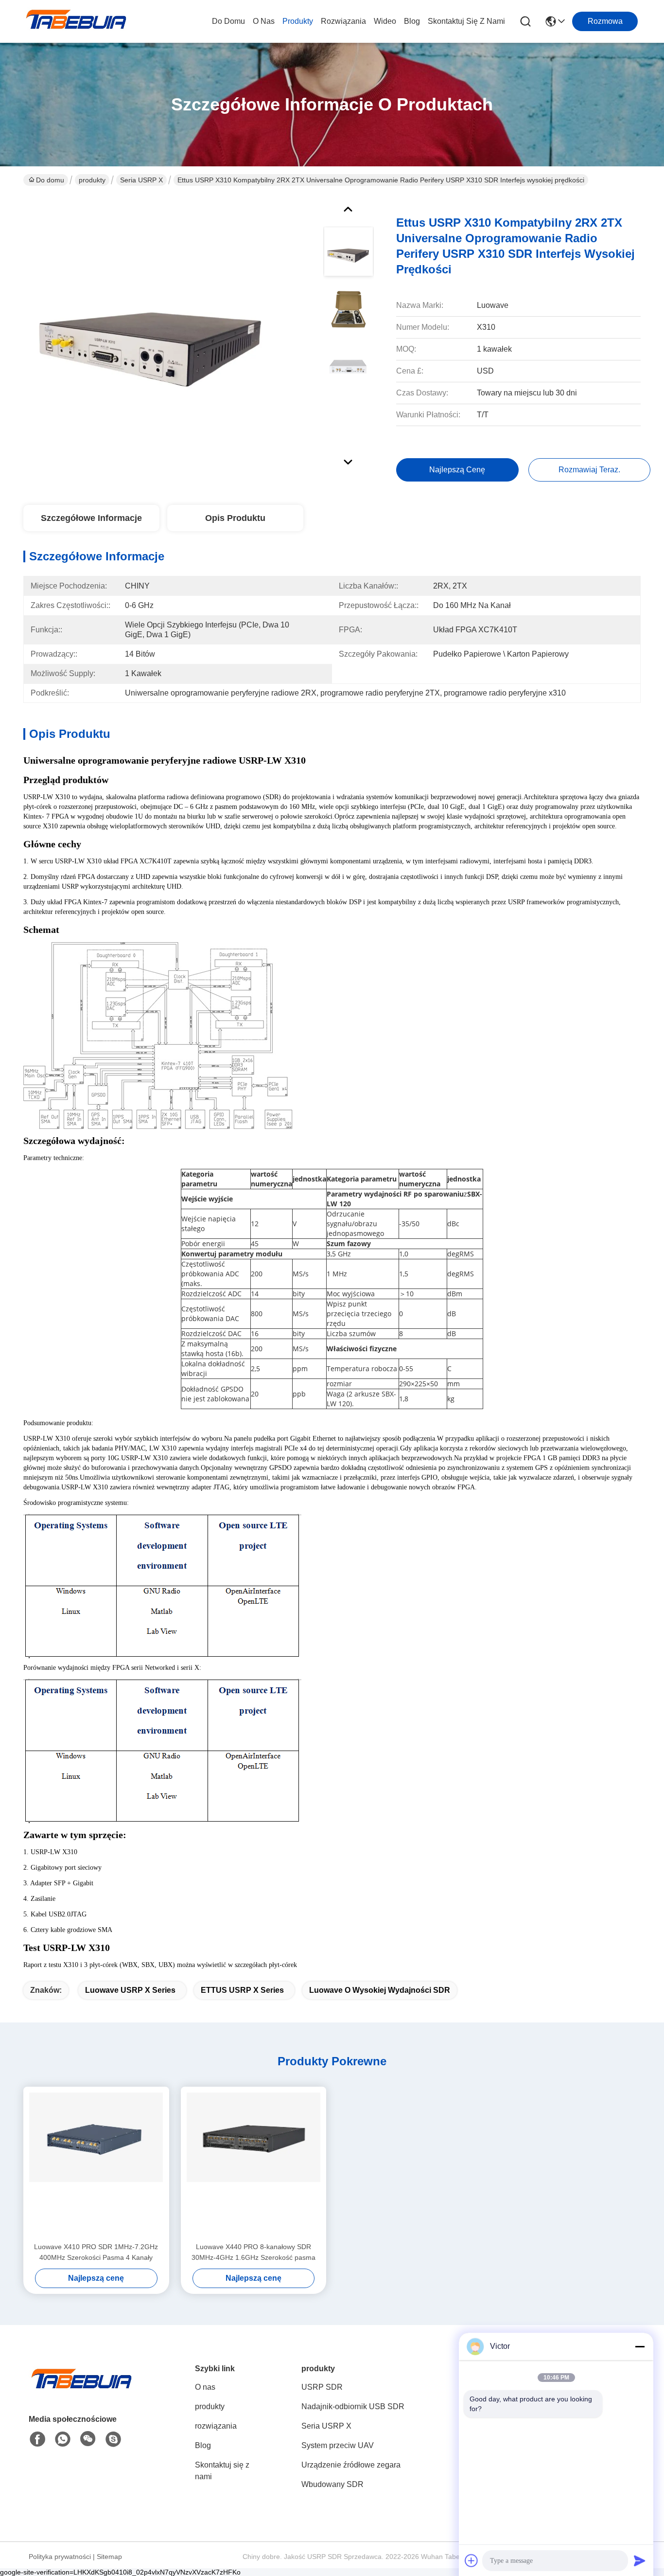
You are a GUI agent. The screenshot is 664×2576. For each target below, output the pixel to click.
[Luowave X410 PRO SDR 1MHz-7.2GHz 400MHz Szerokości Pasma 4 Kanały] (96, 2164)
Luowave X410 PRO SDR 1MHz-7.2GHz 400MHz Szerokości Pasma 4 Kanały (96, 2252)
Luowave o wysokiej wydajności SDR (380, 1990)
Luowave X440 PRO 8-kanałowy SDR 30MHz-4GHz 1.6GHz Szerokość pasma (253, 2252)
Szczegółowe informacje (91, 518)
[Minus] (640, 2346)
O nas (264, 21)
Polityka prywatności (60, 2557)
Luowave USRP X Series (130, 1990)
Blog (412, 21)
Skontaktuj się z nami (466, 21)
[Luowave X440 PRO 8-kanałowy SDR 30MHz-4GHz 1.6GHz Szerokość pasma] (254, 2164)
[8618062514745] (63, 2439)
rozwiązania (343, 21)
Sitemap (109, 2557)
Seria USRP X (141, 180)
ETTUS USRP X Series (242, 1990)
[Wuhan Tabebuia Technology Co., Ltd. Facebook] (37, 2439)
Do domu (228, 21)
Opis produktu (235, 518)
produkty (298, 21)
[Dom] (82, 2390)
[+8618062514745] (113, 2439)
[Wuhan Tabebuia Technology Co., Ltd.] (77, 21)
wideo (385, 21)
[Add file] (472, 2560)
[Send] (640, 2560)
